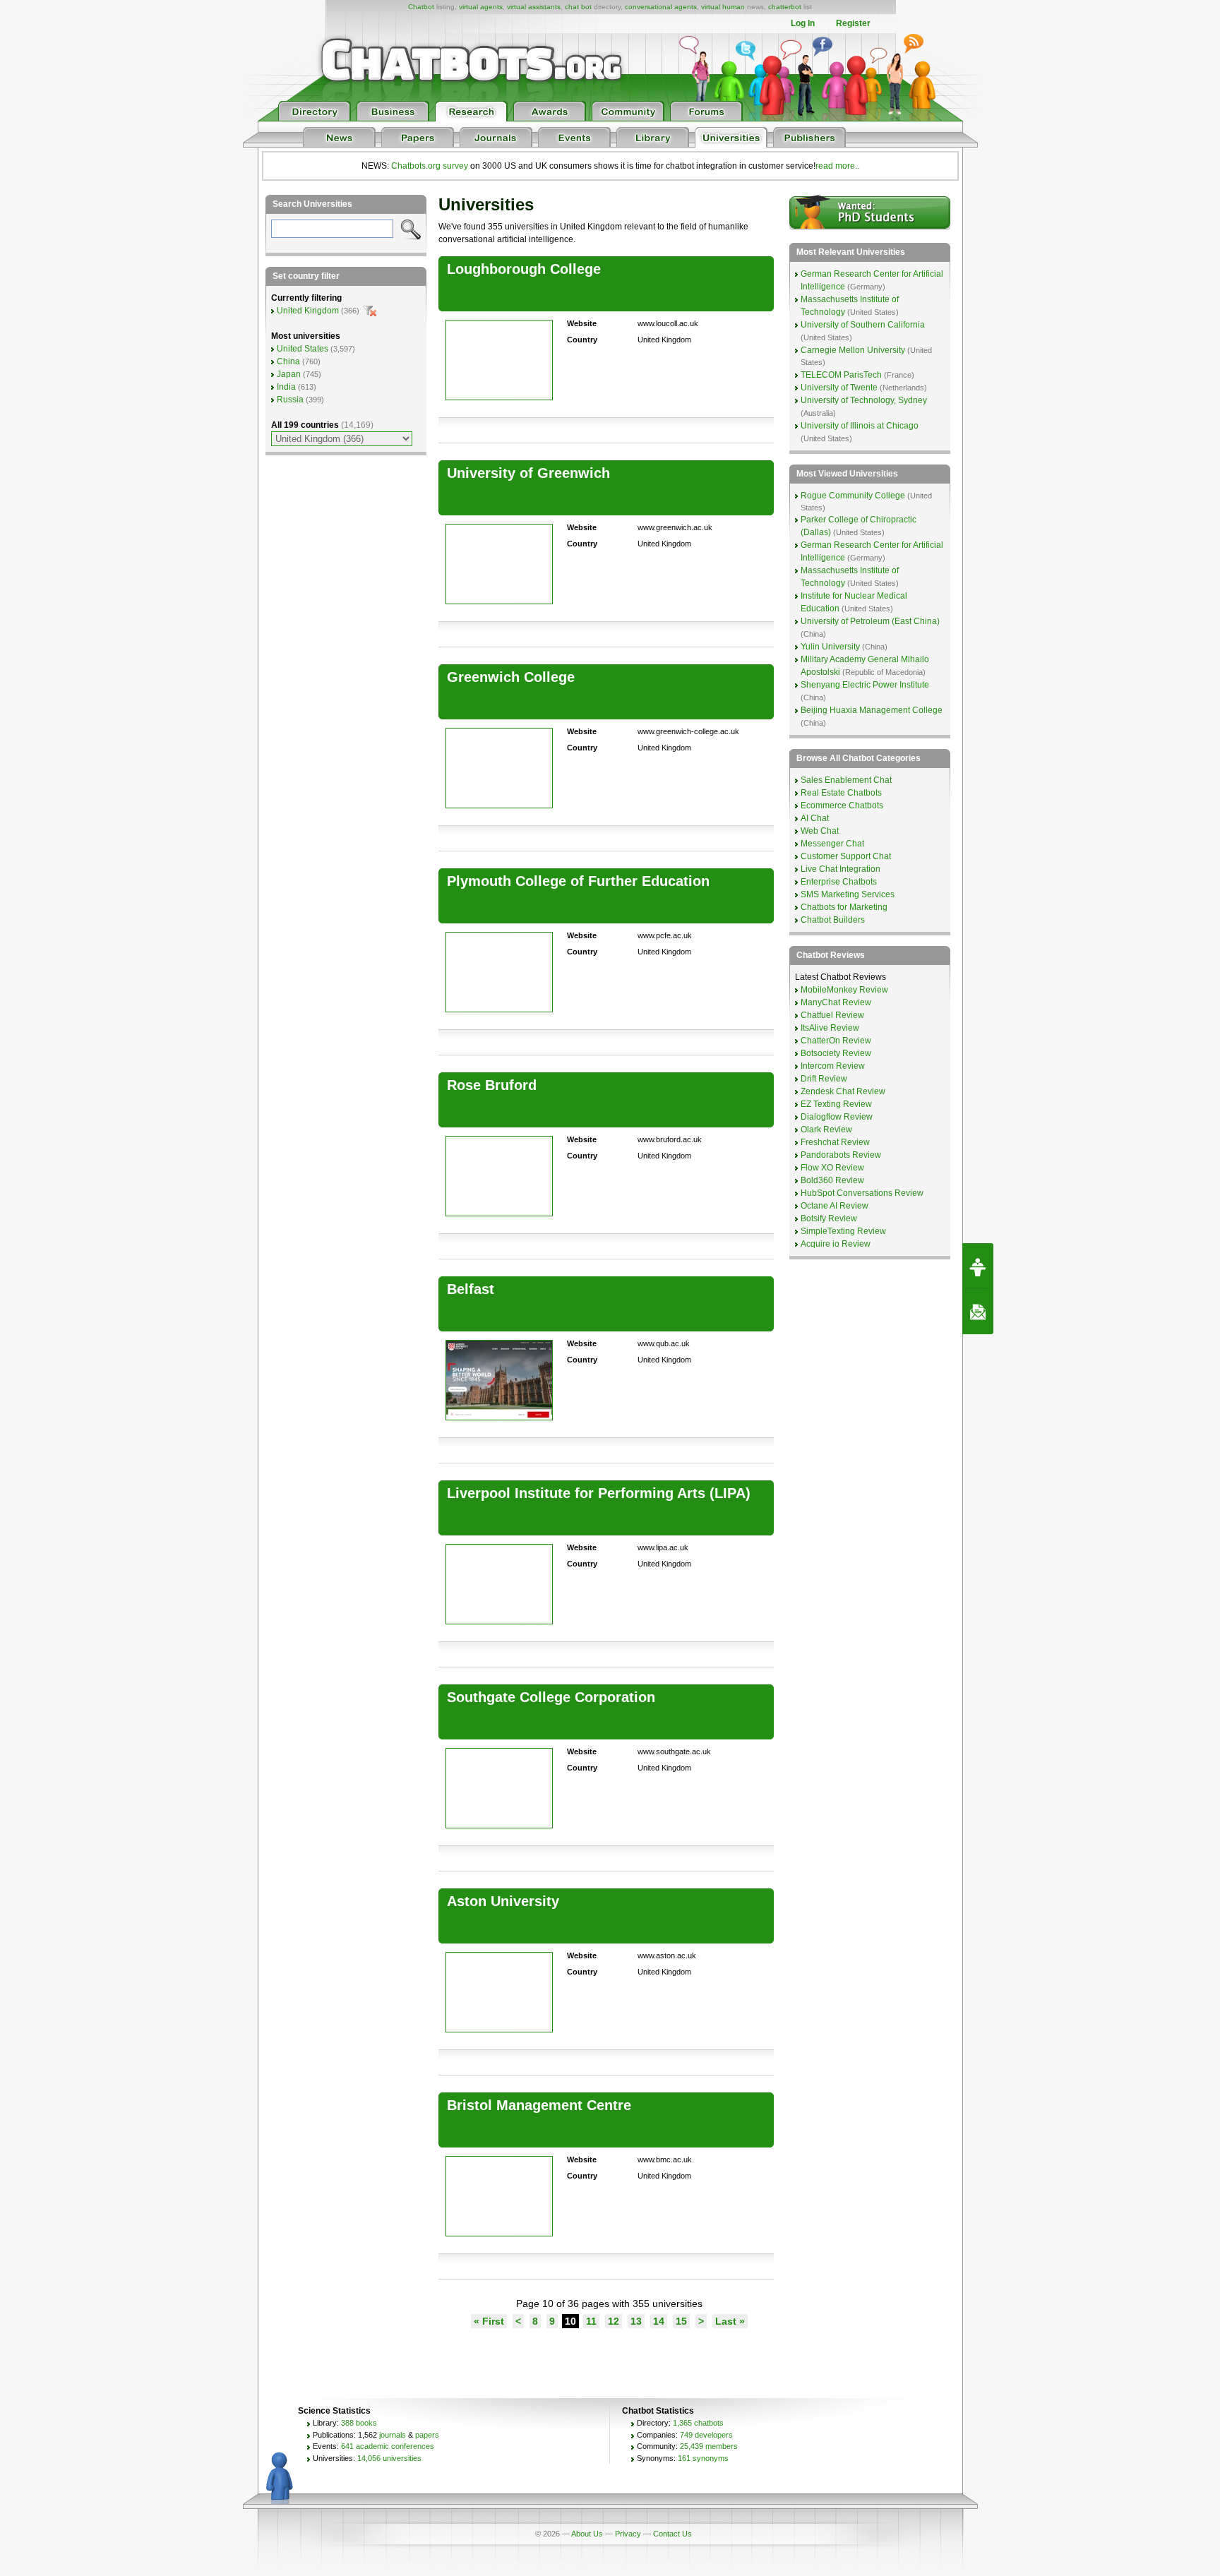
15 (681, 2321)
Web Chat (820, 831)
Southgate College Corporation (551, 1697)
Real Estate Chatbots (841, 793)
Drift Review (824, 1079)
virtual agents (481, 7)
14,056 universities (389, 2458)
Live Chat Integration (841, 869)
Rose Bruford (492, 1085)
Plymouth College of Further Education (578, 881)
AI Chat (815, 818)
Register (853, 23)
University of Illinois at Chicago (860, 426)
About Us (587, 2534)
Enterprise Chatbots (839, 882)
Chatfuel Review (832, 1015)
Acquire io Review (836, 1244)
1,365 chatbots (698, 2423)
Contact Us (672, 2534)
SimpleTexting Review (843, 1231)
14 (659, 2321)
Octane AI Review (835, 1206)
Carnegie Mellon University (853, 350)
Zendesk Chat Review (843, 1091)
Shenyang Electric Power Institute (865, 685)
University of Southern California (863, 325)
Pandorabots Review (841, 1155)
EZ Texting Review (836, 1104)
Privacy (628, 2534)
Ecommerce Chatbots (842, 805)
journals (393, 2435)
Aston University (503, 1901)
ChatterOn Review (836, 1041)
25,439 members (709, 2446)
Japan (289, 374)
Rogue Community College (853, 496)
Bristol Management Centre (539, 2105)
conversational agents (661, 7)
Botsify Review (829, 1218)
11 (591, 2321)
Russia (290, 400)
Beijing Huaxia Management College (872, 710)
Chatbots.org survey (430, 166)
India (286, 387)
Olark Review (826, 1130)
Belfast (471, 1289)
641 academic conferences (388, 2446)
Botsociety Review (836, 1053)
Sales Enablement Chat (846, 780)
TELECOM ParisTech (841, 375)
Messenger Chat (832, 844)
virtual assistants (534, 7)
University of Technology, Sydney (864, 400)
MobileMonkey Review (844, 990)
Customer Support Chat (846, 856)
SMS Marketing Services (848, 894)
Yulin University (830, 647)
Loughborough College (524, 269)
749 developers (706, 2435)
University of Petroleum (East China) (870, 621)
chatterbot (785, 7)
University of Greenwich (528, 473)
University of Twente (839, 388)
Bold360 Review (832, 1180)
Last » (730, 2321)
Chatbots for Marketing (844, 907)
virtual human (723, 7)
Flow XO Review (832, 1168)
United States (303, 349)
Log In (803, 23)
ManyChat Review (836, 1002)
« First (489, 2321)
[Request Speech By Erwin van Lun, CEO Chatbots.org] (978, 1266)
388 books (359, 2423)
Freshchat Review (835, 1142)
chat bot (578, 7)
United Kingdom (308, 311)
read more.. (837, 166)
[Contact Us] (978, 1312)
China (288, 361)
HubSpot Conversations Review (862, 1193)
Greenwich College (511, 677)
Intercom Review (833, 1066)
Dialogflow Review (837, 1117)
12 (614, 2321)
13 (636, 2321)
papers (427, 2435)
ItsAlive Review (830, 1028)
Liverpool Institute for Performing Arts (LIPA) (599, 1493)
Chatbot (421, 7)
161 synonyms (703, 2458)
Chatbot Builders (833, 920)
